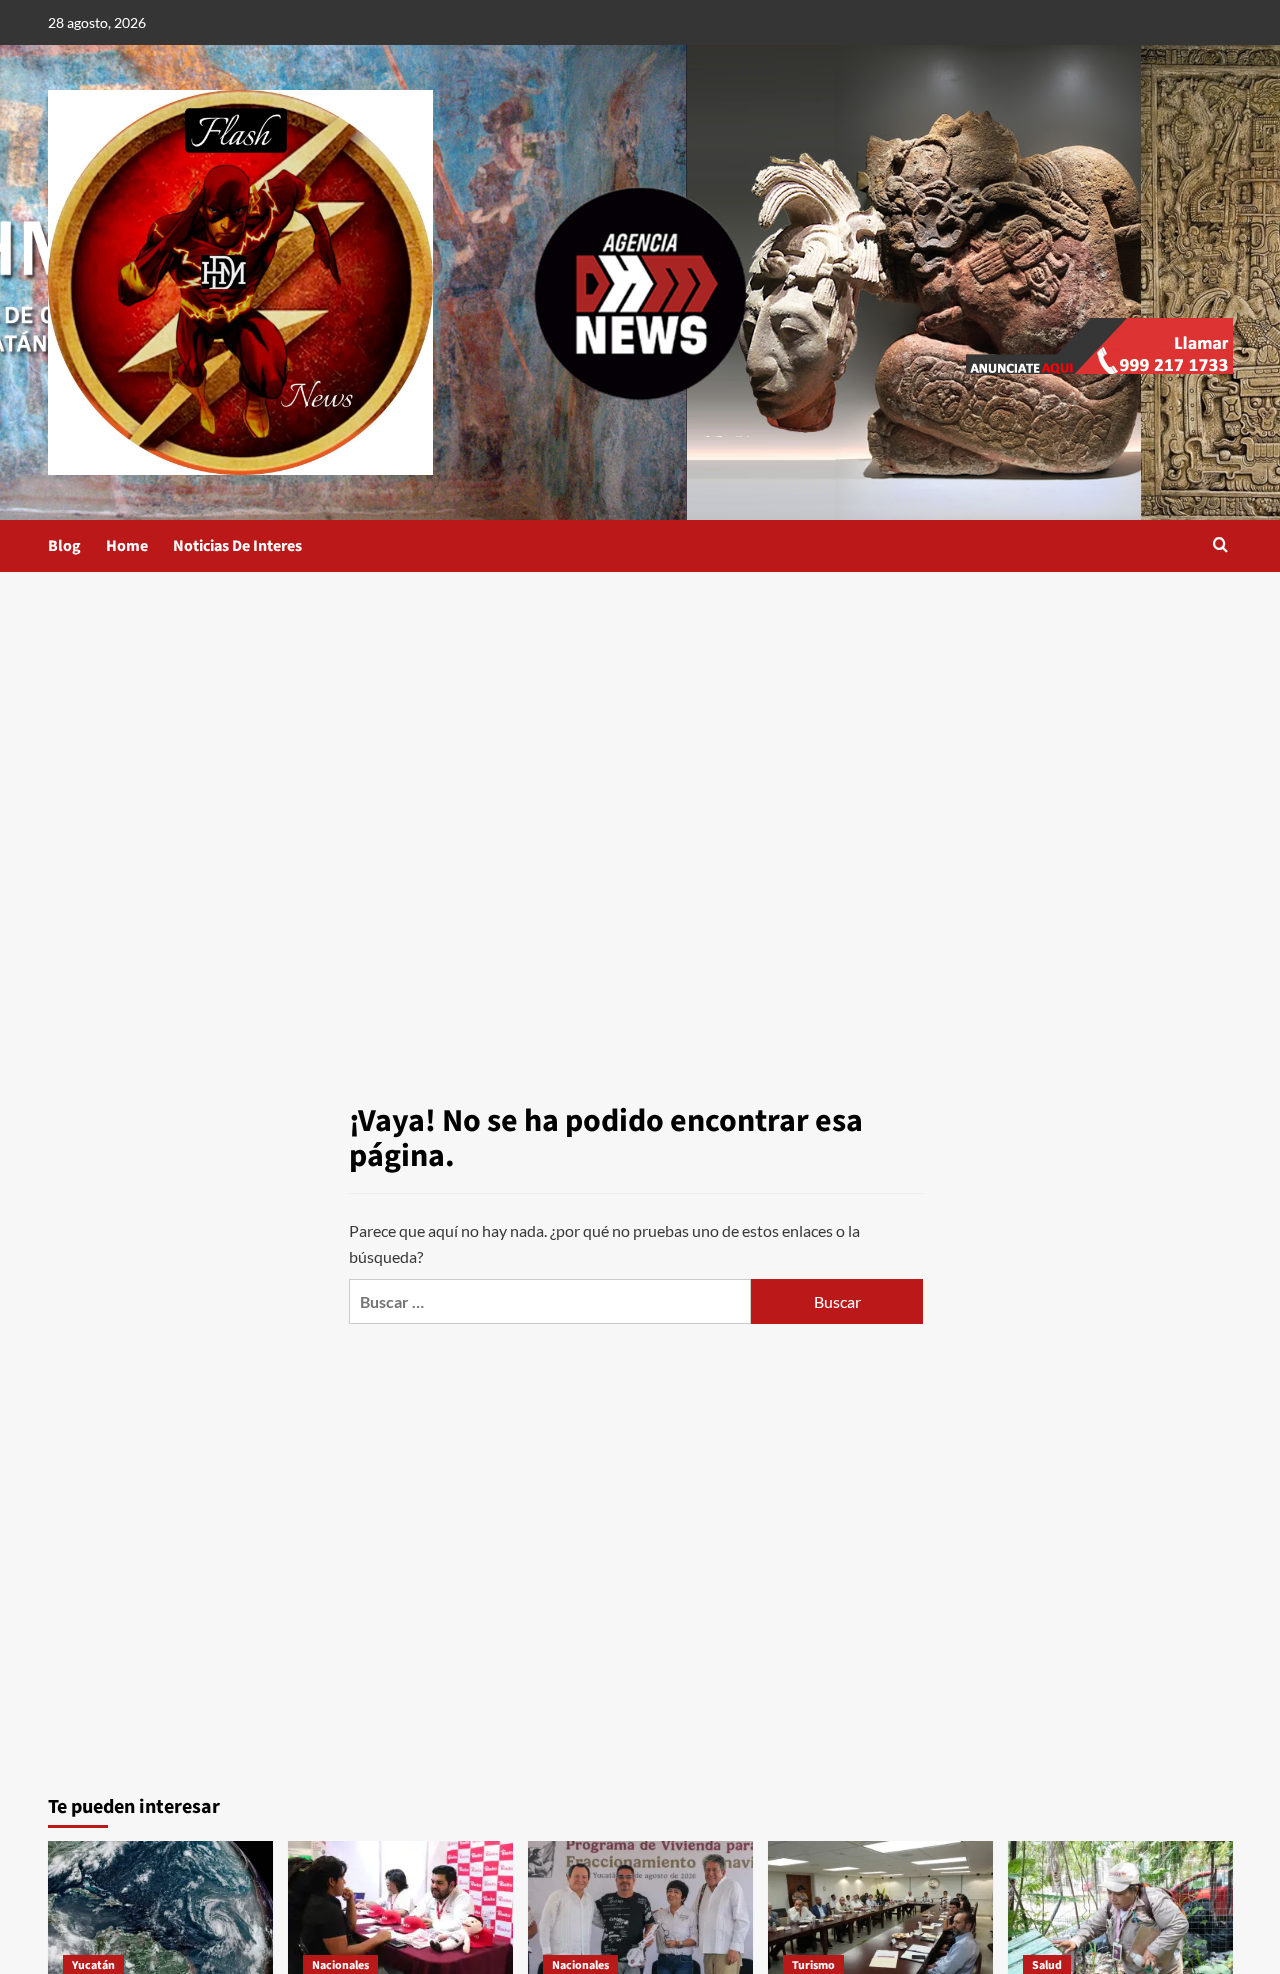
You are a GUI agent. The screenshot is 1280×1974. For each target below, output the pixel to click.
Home (127, 546)
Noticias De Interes (237, 546)
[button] (1220, 546)
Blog (64, 546)
